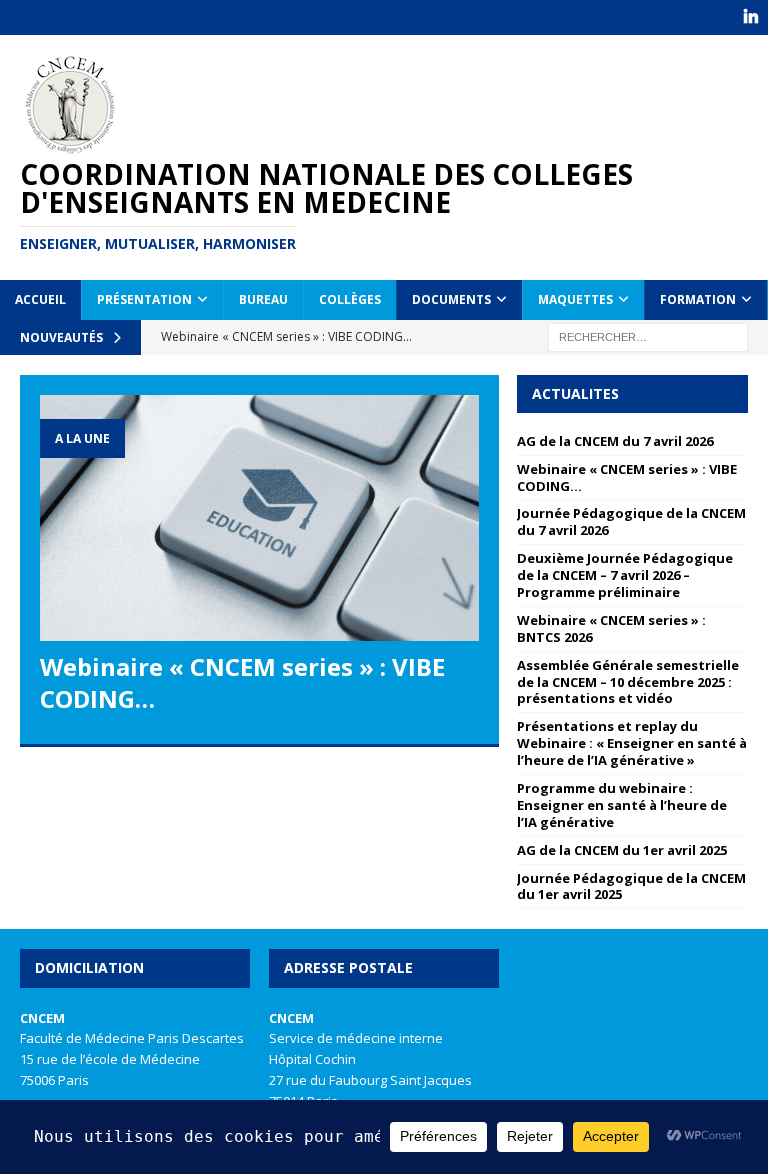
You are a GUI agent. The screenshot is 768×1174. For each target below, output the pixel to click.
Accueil (40, 299)
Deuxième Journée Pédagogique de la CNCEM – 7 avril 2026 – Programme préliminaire (625, 575)
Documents (451, 299)
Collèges (350, 299)
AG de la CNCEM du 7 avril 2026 (615, 441)
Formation (698, 299)
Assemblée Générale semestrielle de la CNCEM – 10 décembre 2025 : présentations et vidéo (628, 682)
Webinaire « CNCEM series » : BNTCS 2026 (611, 628)
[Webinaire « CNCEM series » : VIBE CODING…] (259, 518)
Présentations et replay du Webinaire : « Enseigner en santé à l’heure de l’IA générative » (632, 743)
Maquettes (575, 299)
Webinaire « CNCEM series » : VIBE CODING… (242, 682)
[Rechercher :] (648, 335)
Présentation (144, 299)
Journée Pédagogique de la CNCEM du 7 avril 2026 (631, 521)
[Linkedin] (750, 17)
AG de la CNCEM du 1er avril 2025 (622, 850)
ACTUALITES (575, 393)
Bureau (263, 299)
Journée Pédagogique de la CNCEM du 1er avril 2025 (631, 886)
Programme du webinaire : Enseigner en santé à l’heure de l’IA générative (622, 805)
